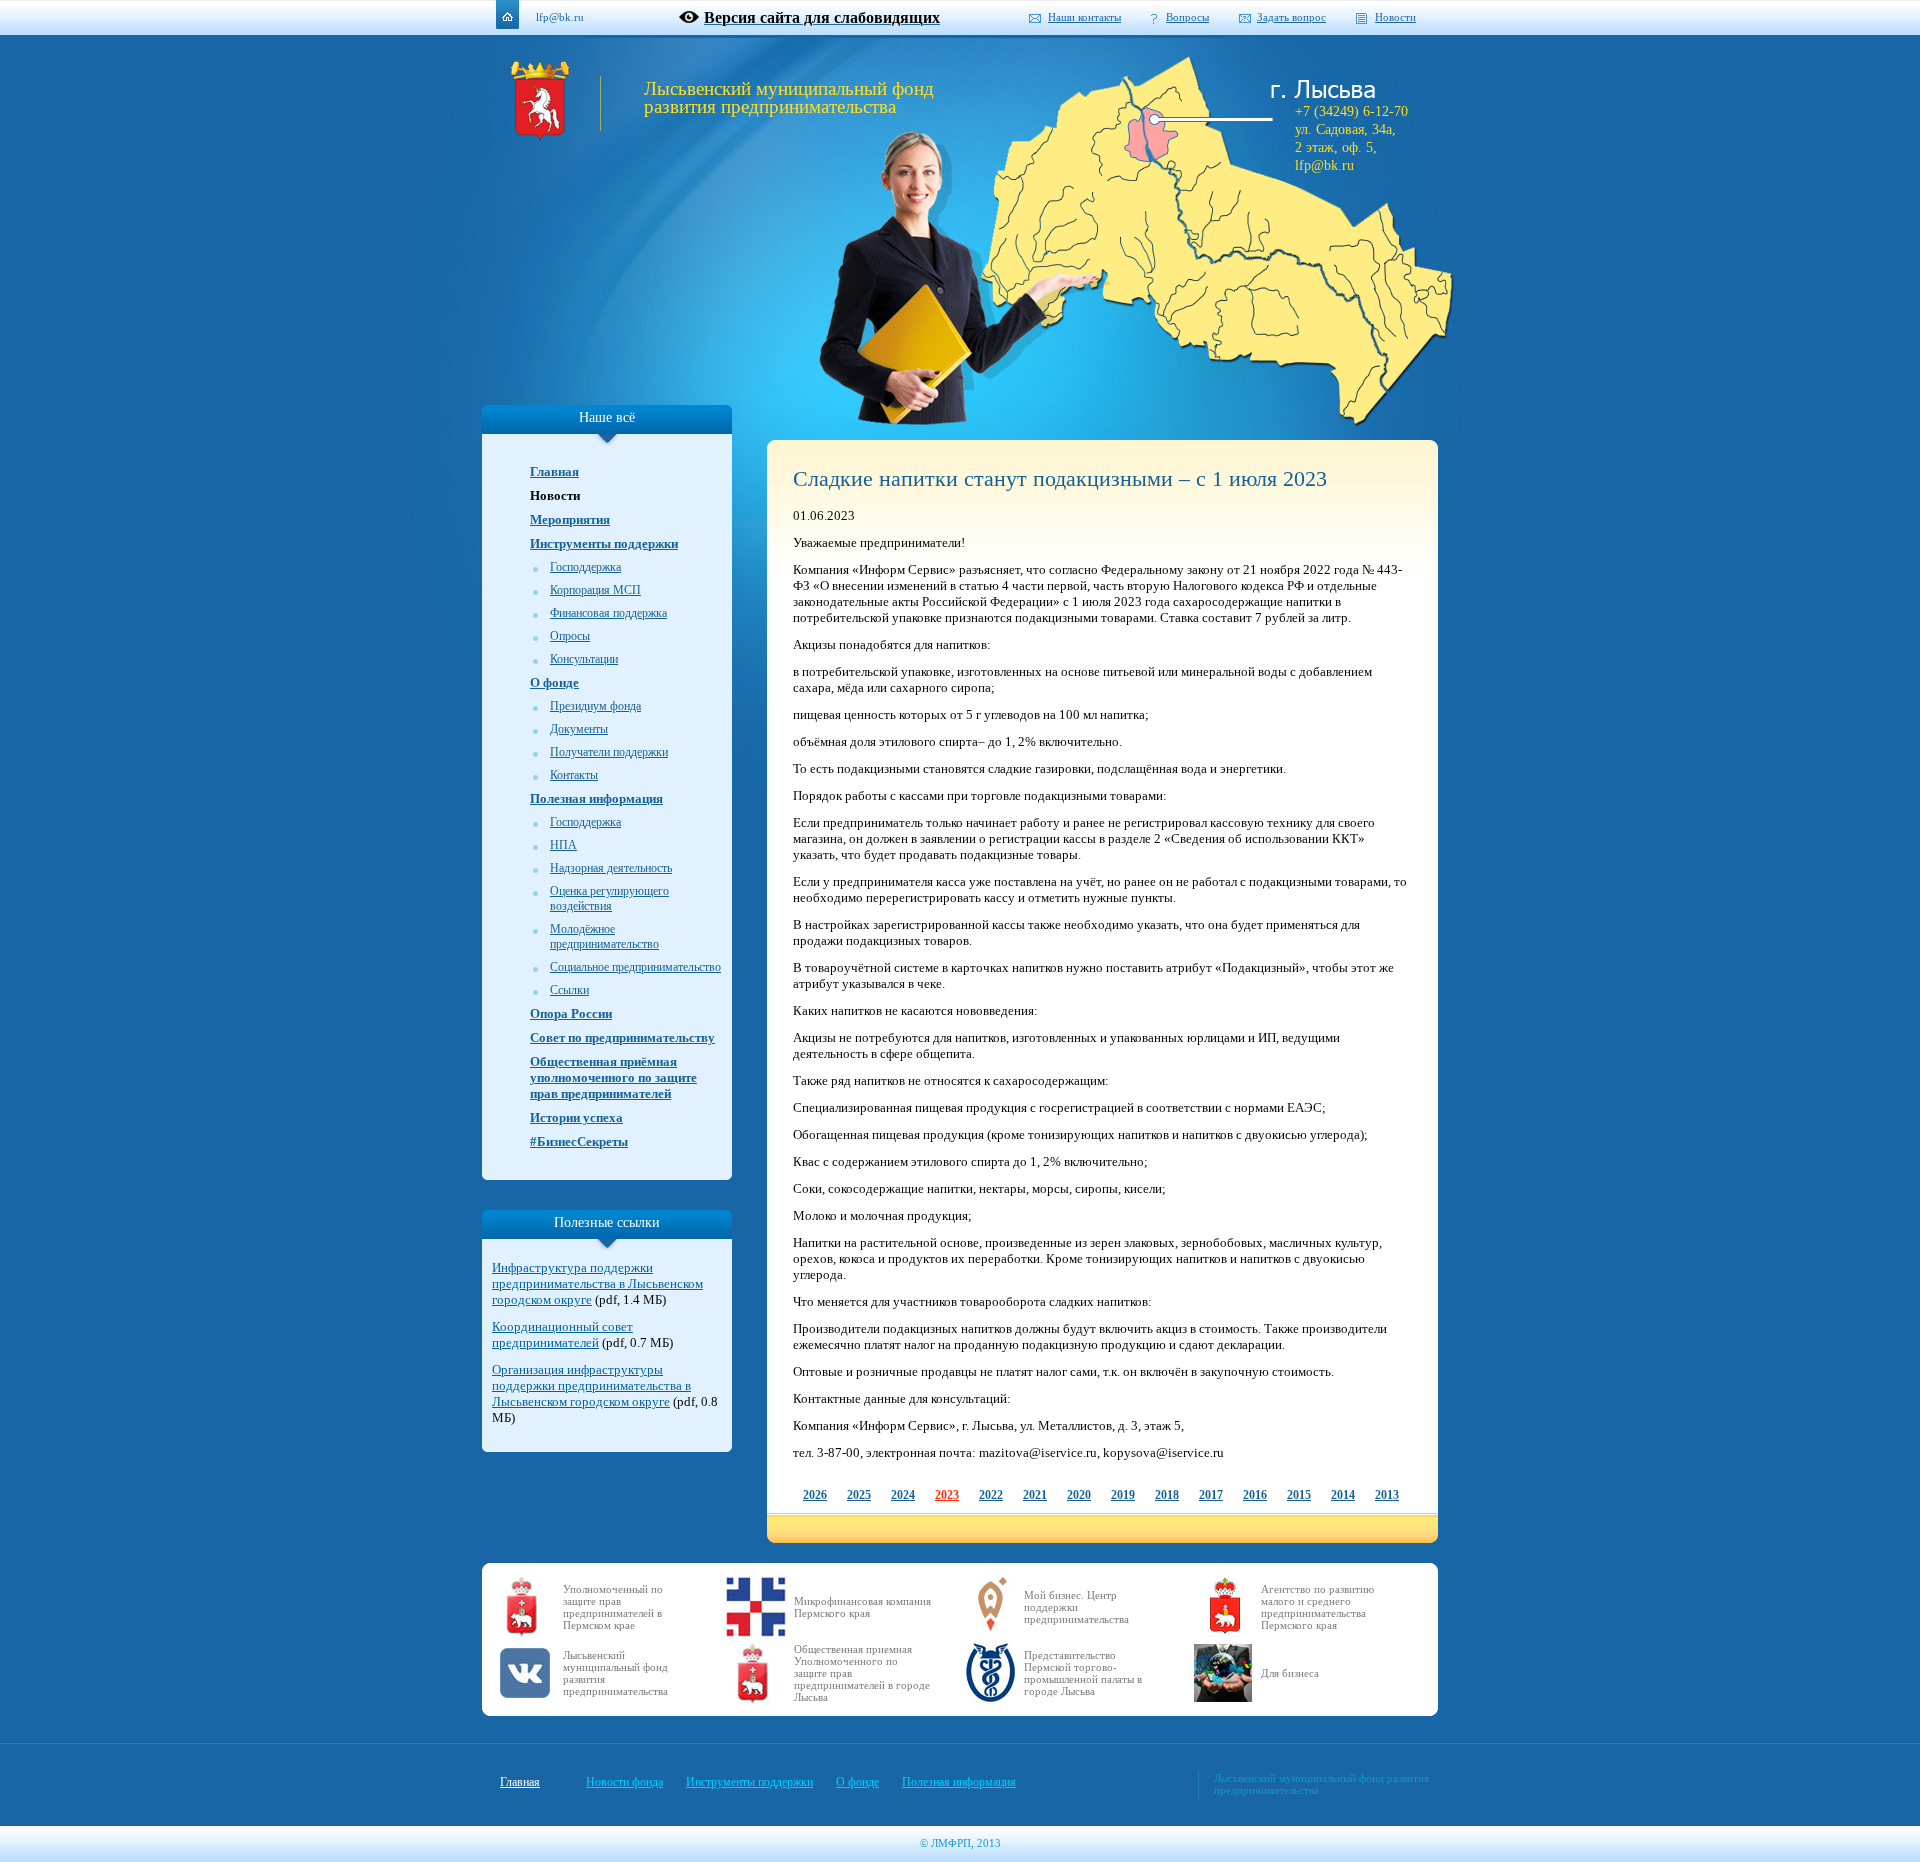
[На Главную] (540, 135)
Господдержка (585, 567)
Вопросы (1187, 17)
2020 (1079, 1495)
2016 (1255, 1495)
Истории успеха (576, 1117)
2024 (903, 1495)
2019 (1123, 1495)
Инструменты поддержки (604, 543)
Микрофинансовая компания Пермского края (862, 1607)
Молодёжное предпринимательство (604, 936)
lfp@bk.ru (560, 17)
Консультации (584, 659)
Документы (579, 729)
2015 (1299, 1495)
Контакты (574, 775)
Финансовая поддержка (608, 613)
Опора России (571, 1013)
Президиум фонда (595, 706)
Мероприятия (570, 519)
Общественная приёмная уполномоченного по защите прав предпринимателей (613, 1077)
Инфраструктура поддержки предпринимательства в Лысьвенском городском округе (597, 1283)
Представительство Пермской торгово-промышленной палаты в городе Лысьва (1083, 1673)
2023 (947, 1495)
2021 (1035, 1495)
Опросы (570, 636)
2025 (859, 1495)
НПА (563, 845)
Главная (554, 471)
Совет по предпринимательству (622, 1037)
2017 (1211, 1495)
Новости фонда (624, 1782)
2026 (815, 1495)
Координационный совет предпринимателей (562, 1334)
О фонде (554, 682)
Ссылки (569, 990)
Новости (1395, 17)
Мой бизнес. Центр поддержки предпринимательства (1076, 1607)
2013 (1387, 1495)
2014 (1343, 1495)
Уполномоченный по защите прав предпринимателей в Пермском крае (613, 1607)
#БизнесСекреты (579, 1141)
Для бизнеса (1290, 1673)
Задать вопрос (1291, 17)
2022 (991, 1495)
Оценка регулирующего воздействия (609, 898)
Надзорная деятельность (611, 868)
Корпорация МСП (595, 590)
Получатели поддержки (609, 752)
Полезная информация (596, 798)
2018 (1167, 1495)
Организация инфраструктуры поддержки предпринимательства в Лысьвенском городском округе (591, 1385)
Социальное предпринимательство (635, 967)
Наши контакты (1084, 17)
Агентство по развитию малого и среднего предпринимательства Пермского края (1317, 1607)
